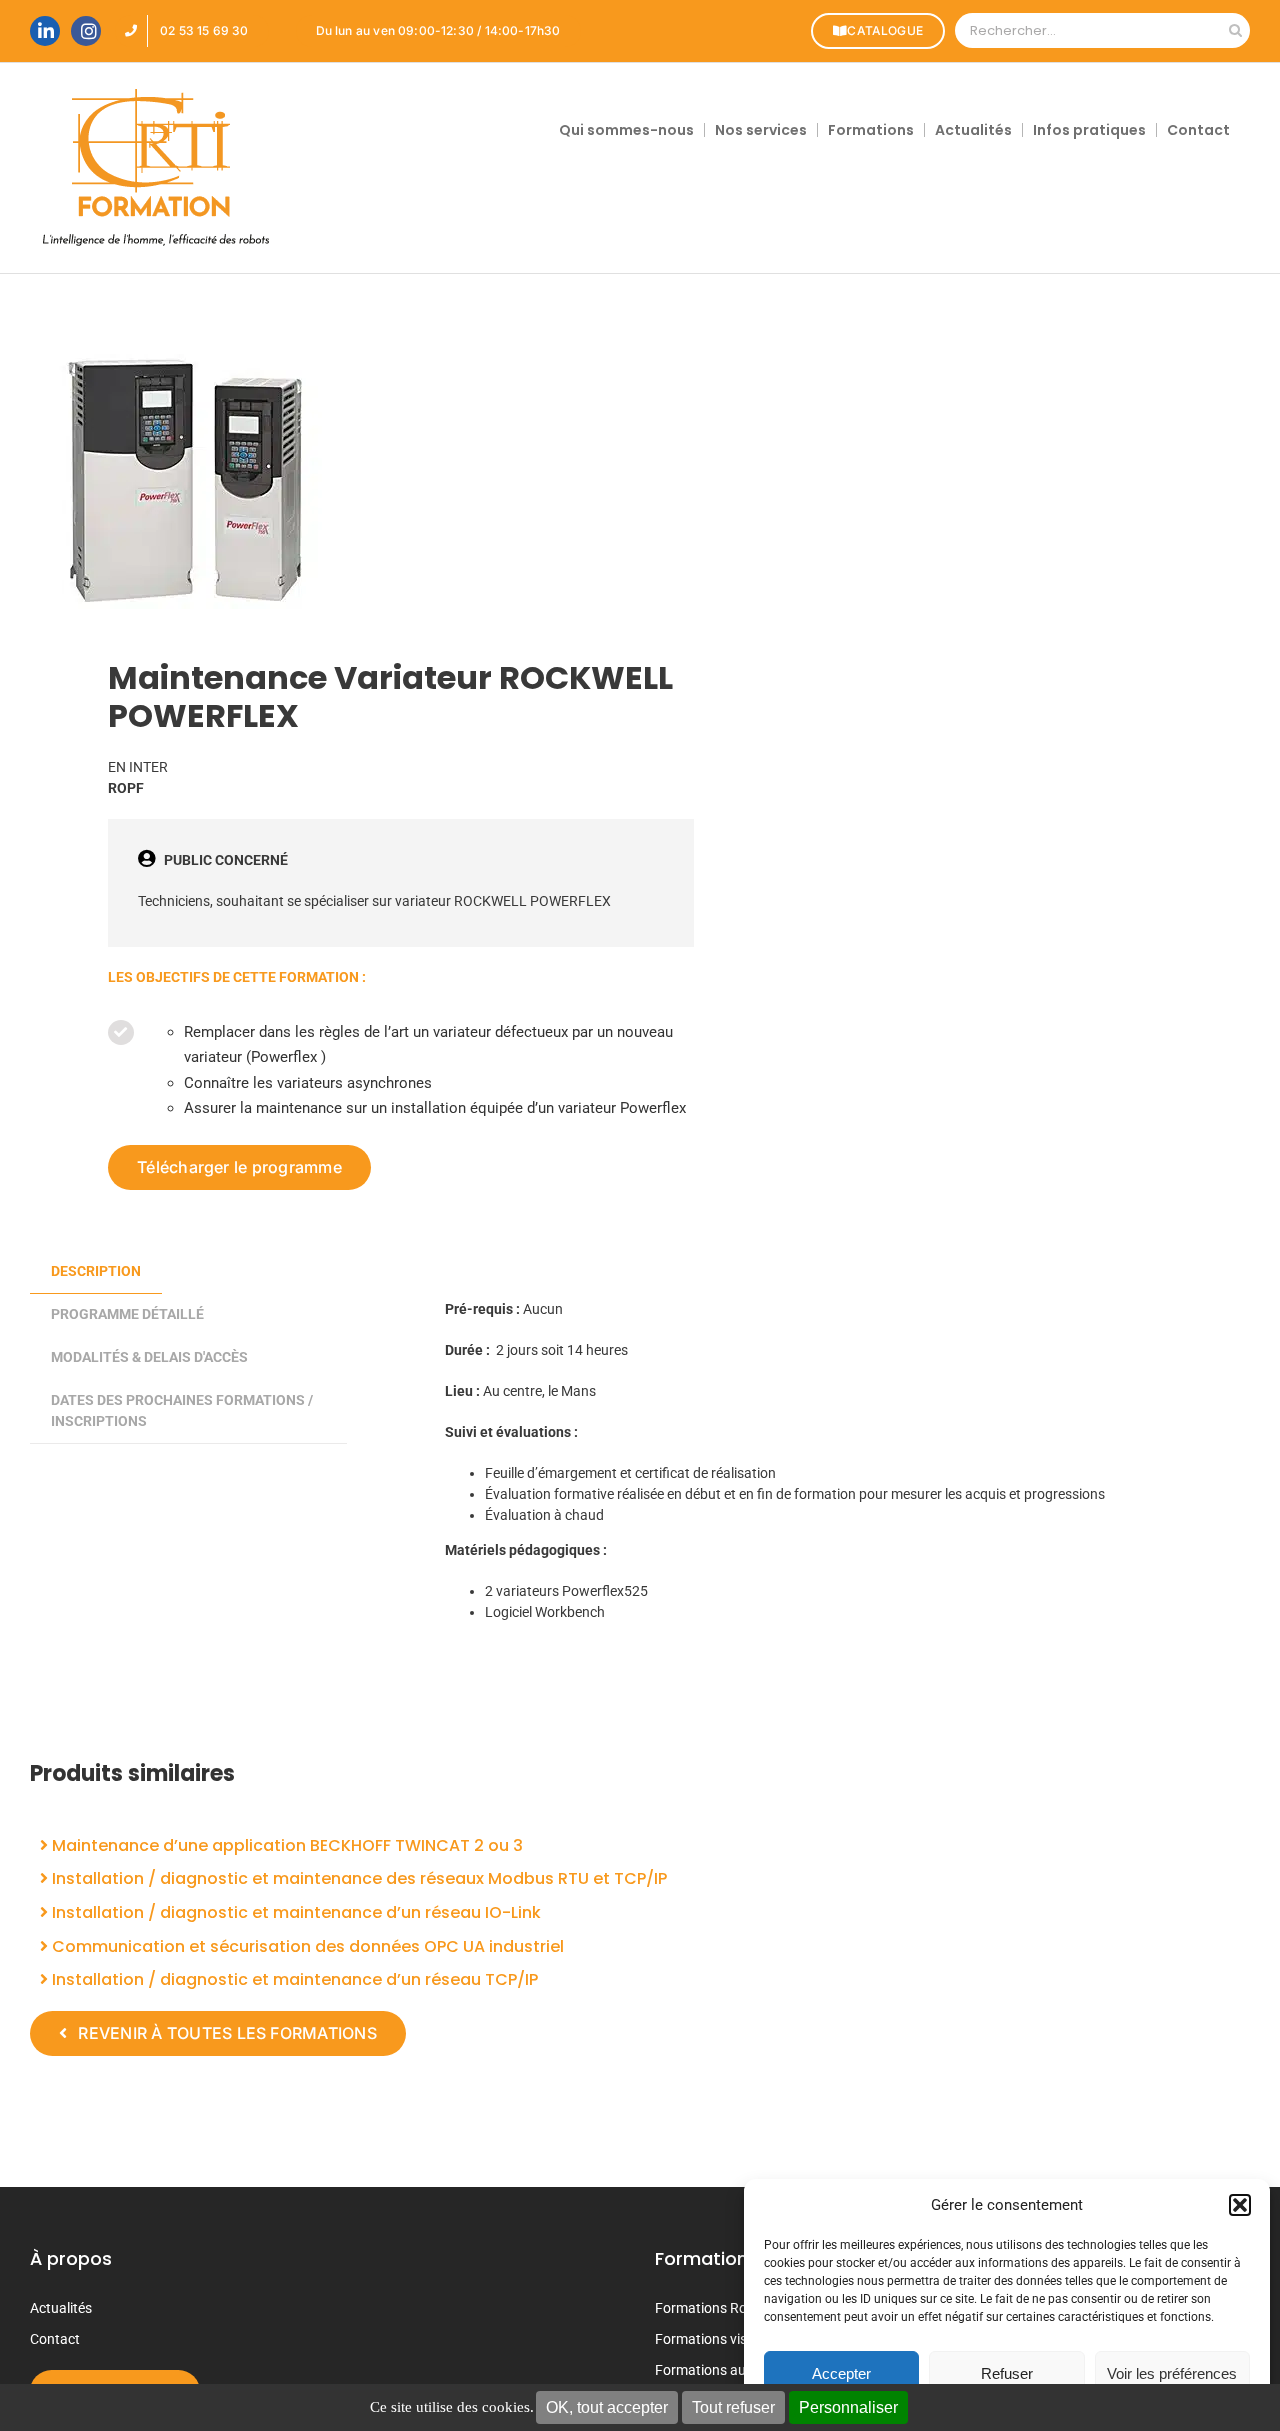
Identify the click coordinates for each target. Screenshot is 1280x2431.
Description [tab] (96, 1271)
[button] (1240, 2205)
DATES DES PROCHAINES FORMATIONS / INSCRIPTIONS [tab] (182, 1410)
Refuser (1007, 2373)
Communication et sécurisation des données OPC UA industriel (306, 1946)
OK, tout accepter (607, 2407)
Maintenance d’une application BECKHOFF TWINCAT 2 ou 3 (285, 1845)
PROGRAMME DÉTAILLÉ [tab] (127, 1314)
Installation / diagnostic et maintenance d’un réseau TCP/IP (293, 1979)
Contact (55, 2339)
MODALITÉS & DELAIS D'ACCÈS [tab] (149, 1357)
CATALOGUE (885, 30)
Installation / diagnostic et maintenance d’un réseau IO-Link (294, 1912)
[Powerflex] (323, 481)
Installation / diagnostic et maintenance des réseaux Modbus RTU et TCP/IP (357, 1878)
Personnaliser (848, 2407)
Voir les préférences (1172, 2373)
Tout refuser (733, 2407)
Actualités (61, 2308)
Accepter (841, 2373)
